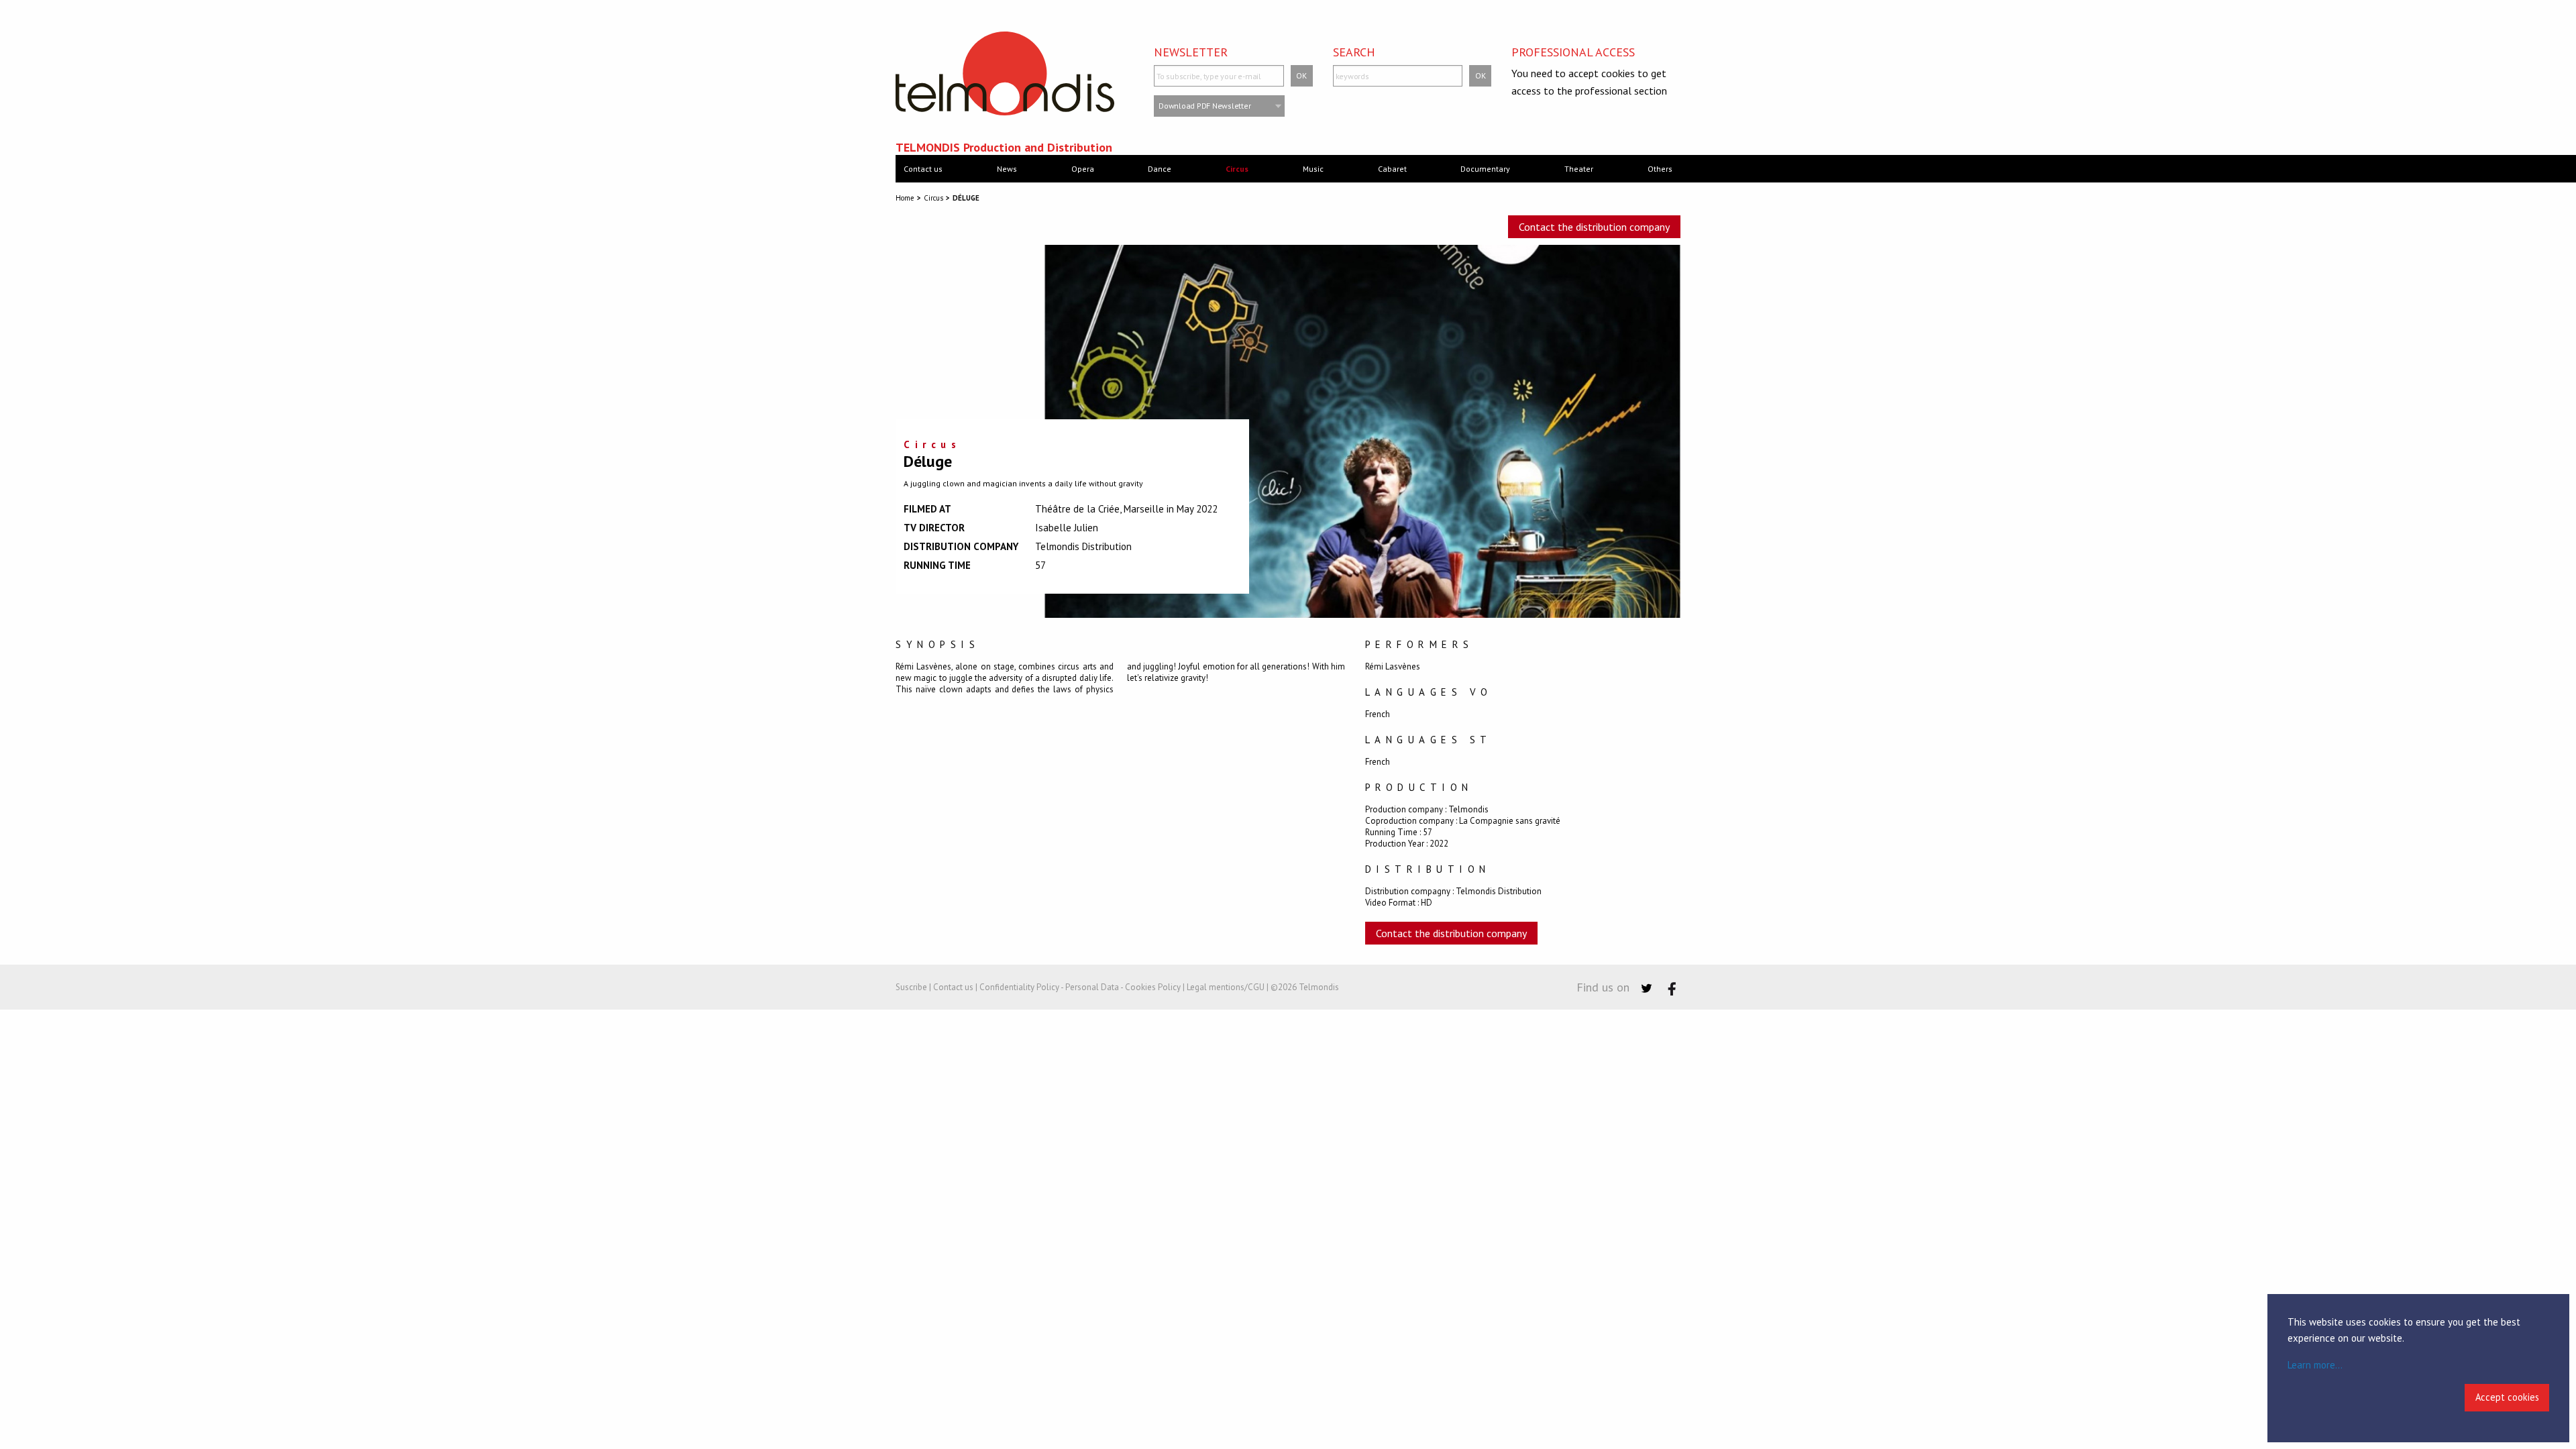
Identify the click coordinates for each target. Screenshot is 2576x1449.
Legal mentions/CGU (1226, 987)
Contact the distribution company (1594, 227)
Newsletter (1191, 52)
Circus (1237, 169)
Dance (1160, 169)
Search (1354, 52)
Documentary (1485, 169)
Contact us (923, 169)
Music (1313, 169)
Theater (1579, 169)
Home (905, 198)
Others (1660, 169)
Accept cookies (2507, 1397)
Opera (1083, 169)
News (1007, 169)
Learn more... (2315, 1365)
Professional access (1573, 52)
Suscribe (911, 987)
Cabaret (1392, 169)
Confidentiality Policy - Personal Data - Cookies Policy (1080, 987)
